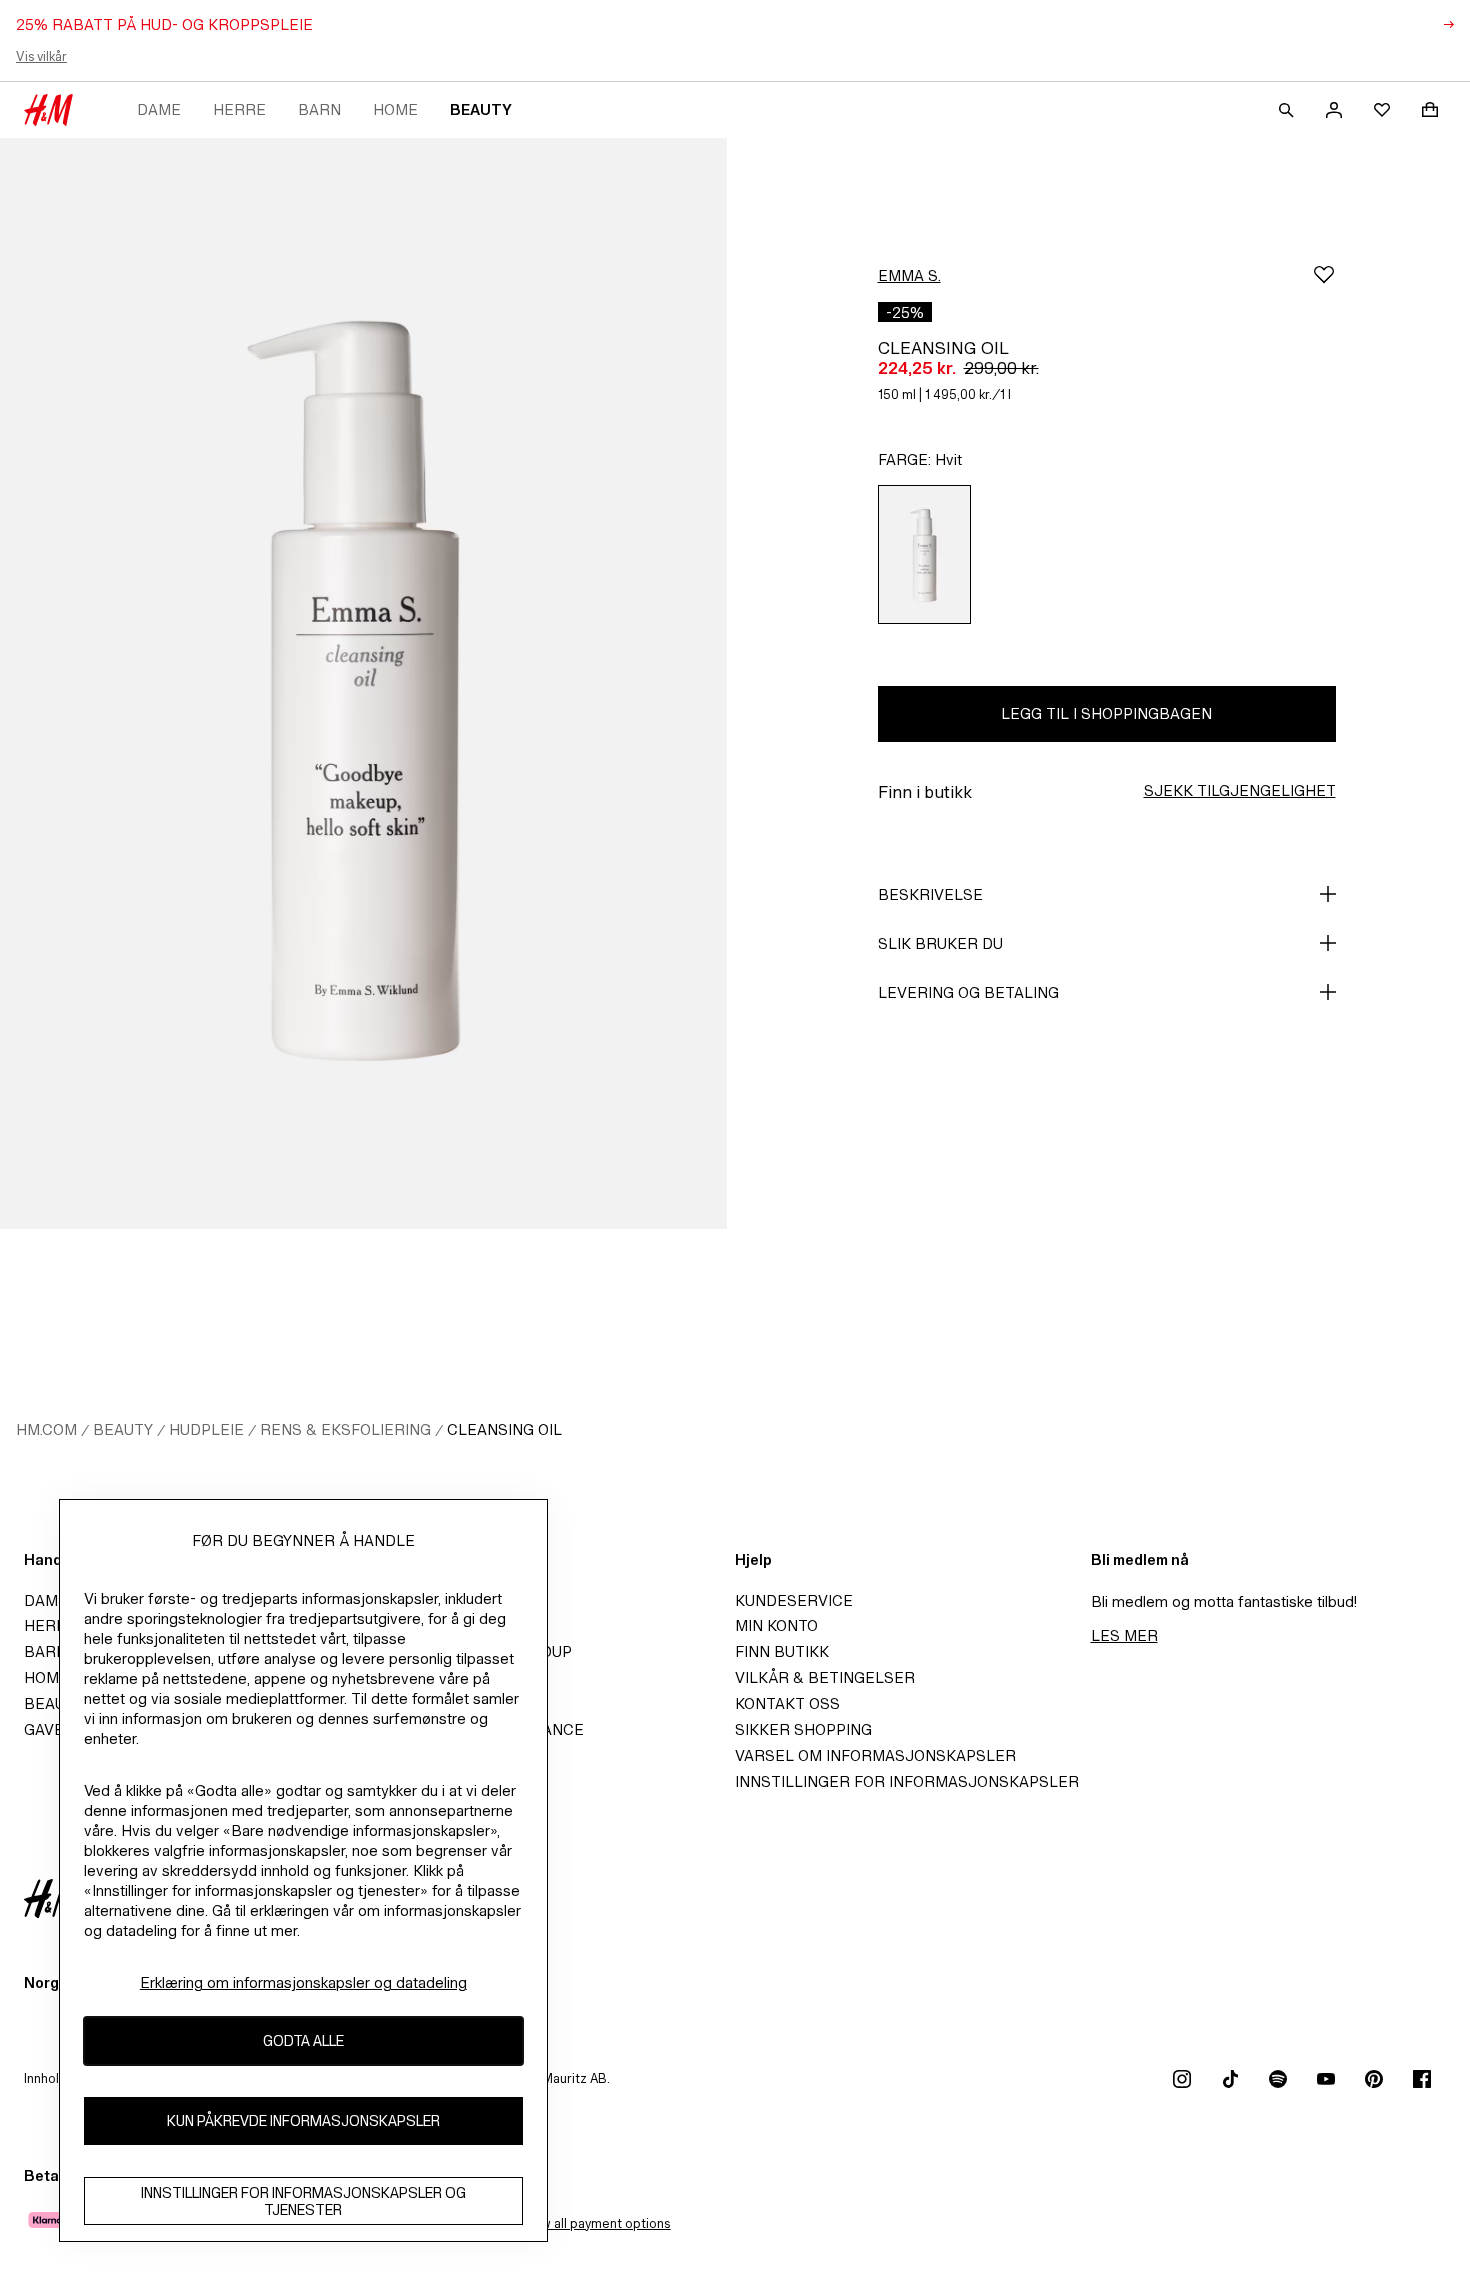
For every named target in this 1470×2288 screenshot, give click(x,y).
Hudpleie (206, 1429)
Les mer (1124, 1635)
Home (395, 109)
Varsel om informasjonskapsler (875, 1755)
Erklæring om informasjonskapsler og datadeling (303, 1982)
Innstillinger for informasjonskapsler (907, 1781)
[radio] (925, 554)
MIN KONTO (776, 1625)
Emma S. (909, 275)
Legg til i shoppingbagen (1106, 713)
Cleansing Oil (506, 1429)
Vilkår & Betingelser (825, 1677)
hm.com (46, 1429)
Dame (159, 109)
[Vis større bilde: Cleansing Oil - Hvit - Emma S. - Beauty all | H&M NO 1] (363, 683)
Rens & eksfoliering (345, 1429)
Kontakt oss (787, 1703)
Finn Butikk (782, 1651)
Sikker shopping (803, 1729)
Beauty (481, 109)
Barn (319, 109)
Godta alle (303, 2041)
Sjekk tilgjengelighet (1240, 790)
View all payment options (595, 2223)
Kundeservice (794, 1600)
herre (239, 109)
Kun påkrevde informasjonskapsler (303, 2121)
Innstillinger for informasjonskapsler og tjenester (303, 2201)
